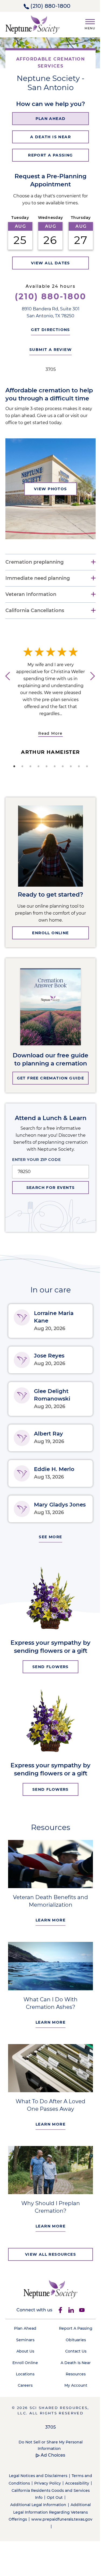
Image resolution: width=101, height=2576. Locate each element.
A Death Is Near (73, 2368)
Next (92, 692)
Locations (24, 2380)
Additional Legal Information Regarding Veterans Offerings (50, 2518)
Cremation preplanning (34, 570)
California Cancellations (35, 619)
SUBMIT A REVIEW (49, 350)
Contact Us (73, 2357)
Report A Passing (73, 2334)
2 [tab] (20, 774)
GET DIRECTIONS (49, 330)
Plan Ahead (24, 2334)
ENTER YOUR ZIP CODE (34, 1168)
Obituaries (73, 2346)
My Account (73, 2391)
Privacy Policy (64, 2489)
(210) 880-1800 (50, 6)
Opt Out (66, 2504)
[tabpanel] (50, 710)
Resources (73, 2380)
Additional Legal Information (36, 2511)
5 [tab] (44, 774)
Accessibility (20, 2496)
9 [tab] (77, 774)
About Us (24, 2357)
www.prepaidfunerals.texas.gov (47, 2533)
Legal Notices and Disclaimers (41, 2482)
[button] (88, 23)
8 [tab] (69, 774)
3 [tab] (28, 774)
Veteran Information (31, 603)
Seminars (24, 2346)
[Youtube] (80, 2316)
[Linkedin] (69, 2316)
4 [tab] (36, 774)
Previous (5, 692)
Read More (50, 741)
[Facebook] (58, 2316)
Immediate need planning (38, 586)
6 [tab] (53, 774)
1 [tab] (12, 774)
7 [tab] (61, 774)
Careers (24, 2391)
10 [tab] (85, 774)
